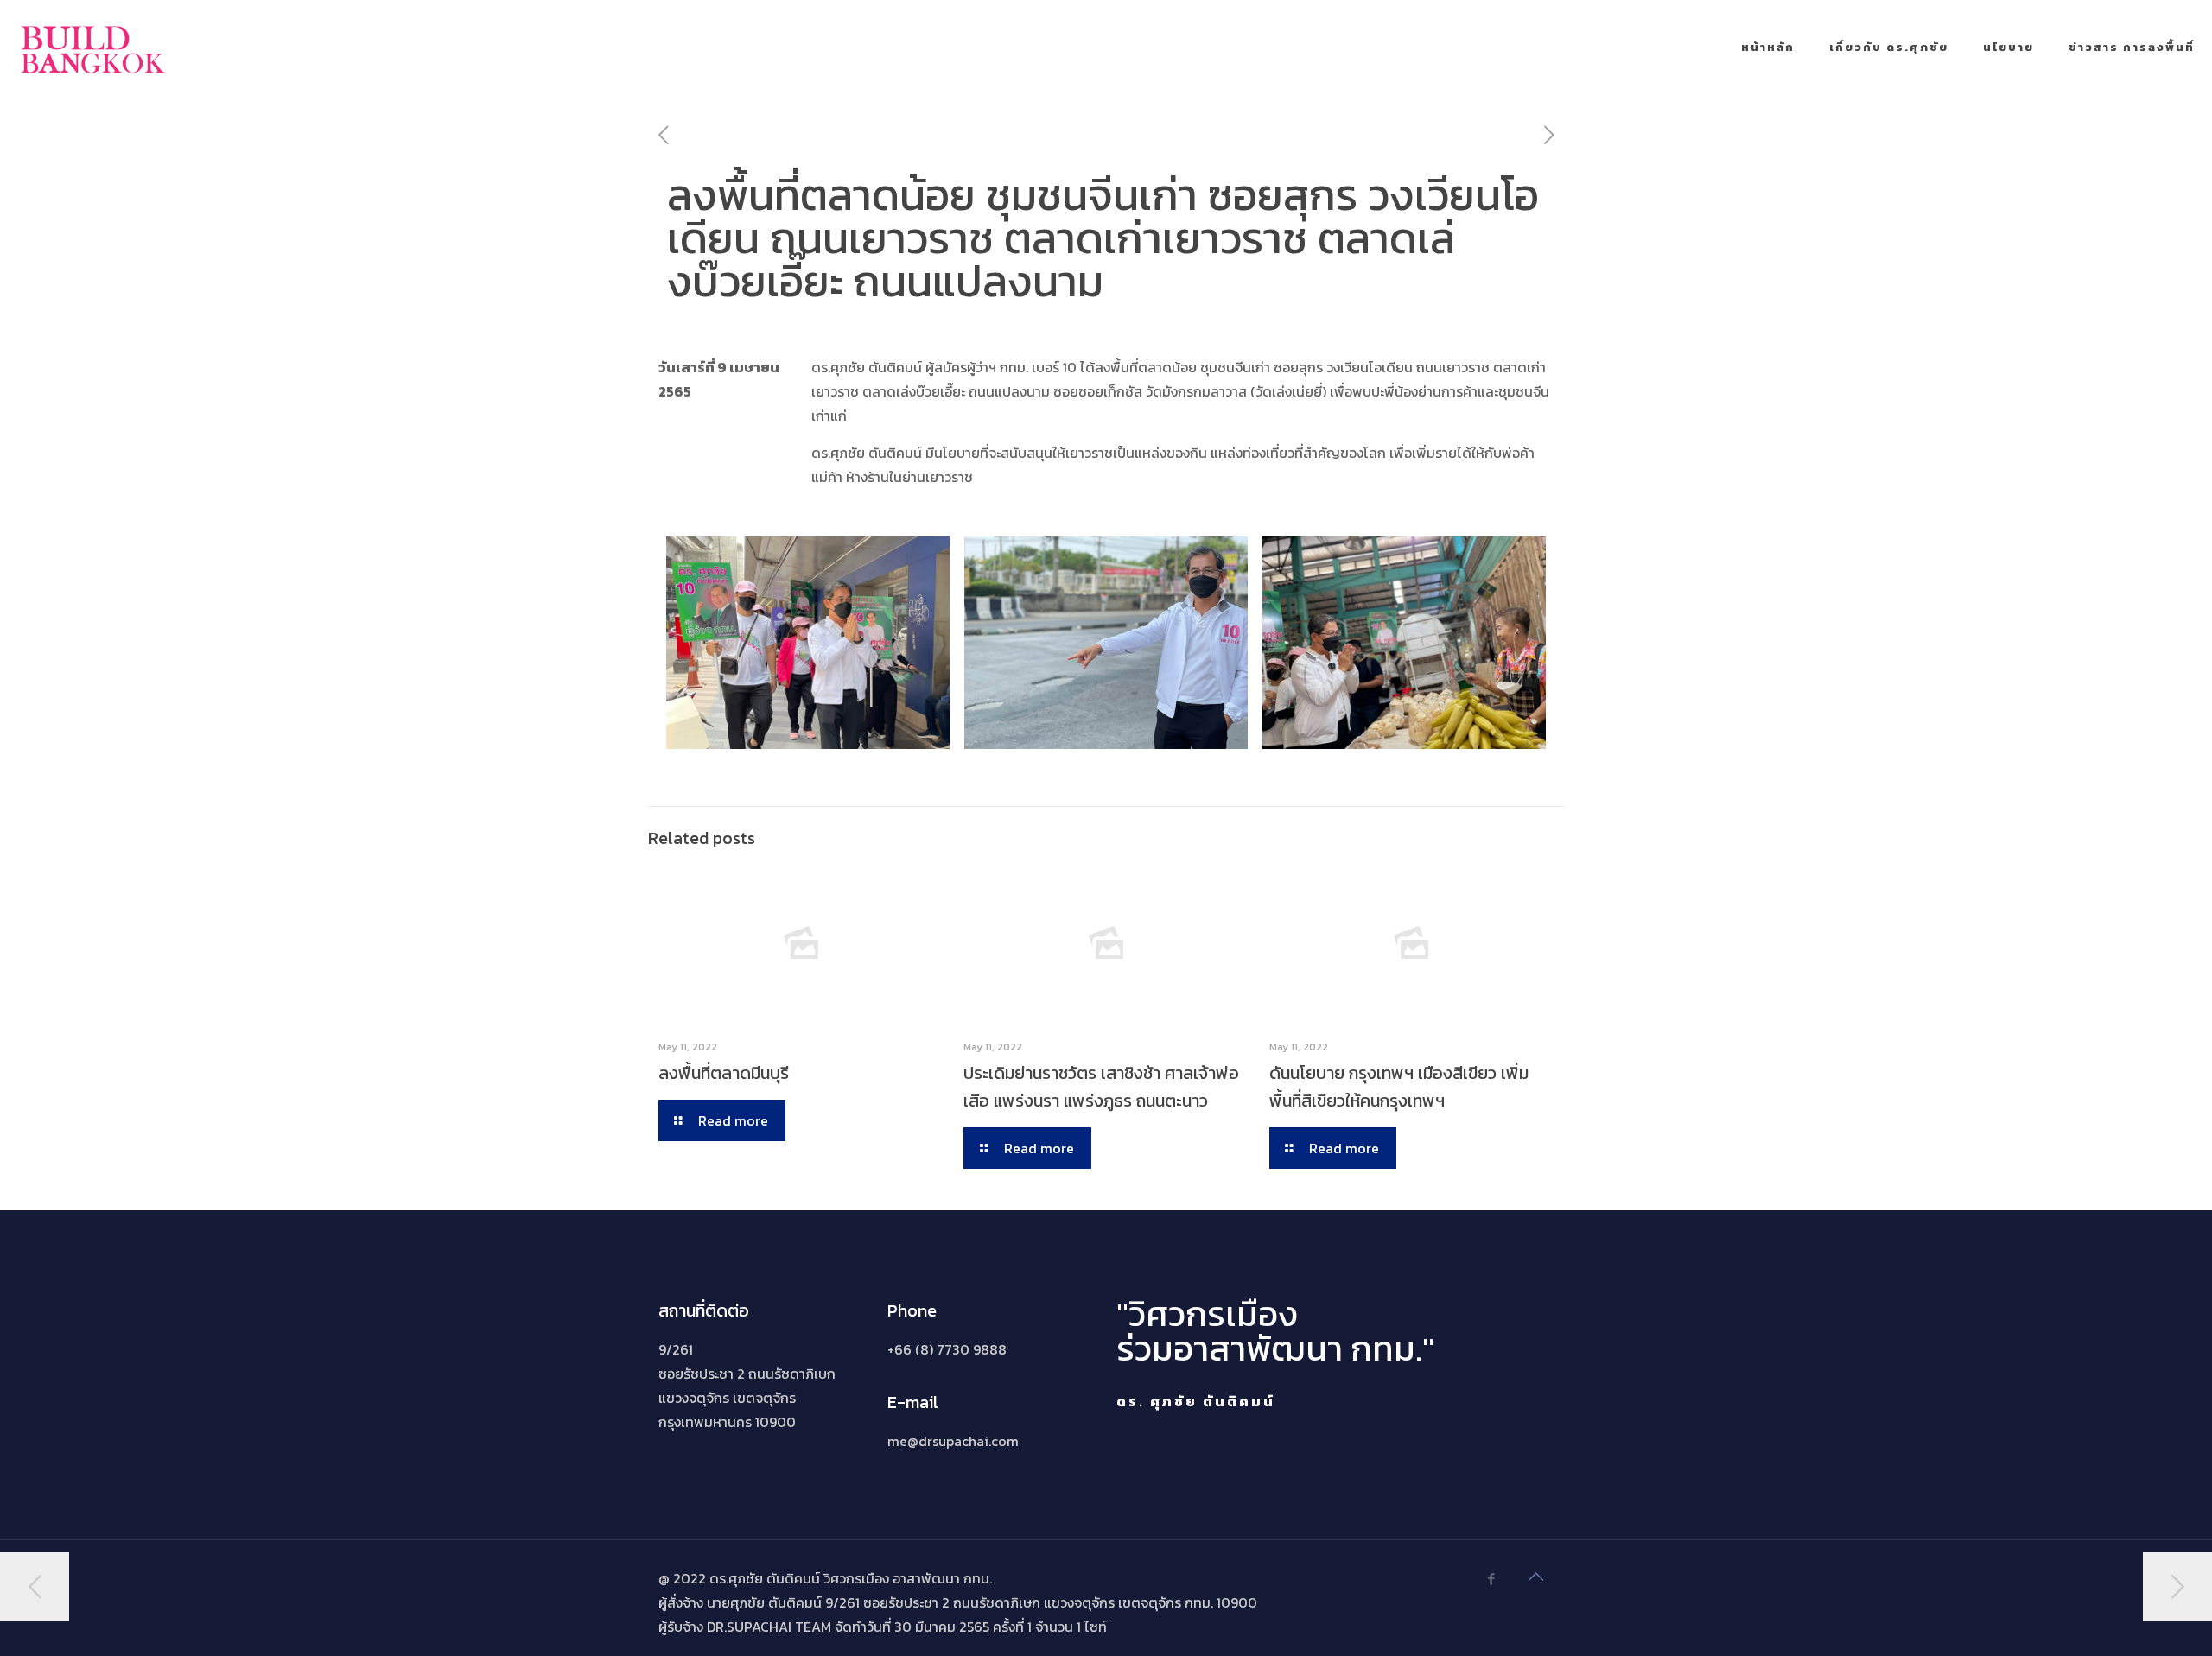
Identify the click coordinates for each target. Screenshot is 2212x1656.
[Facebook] (1491, 1579)
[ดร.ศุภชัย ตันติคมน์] (93, 48)
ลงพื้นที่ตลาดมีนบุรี (724, 1073)
